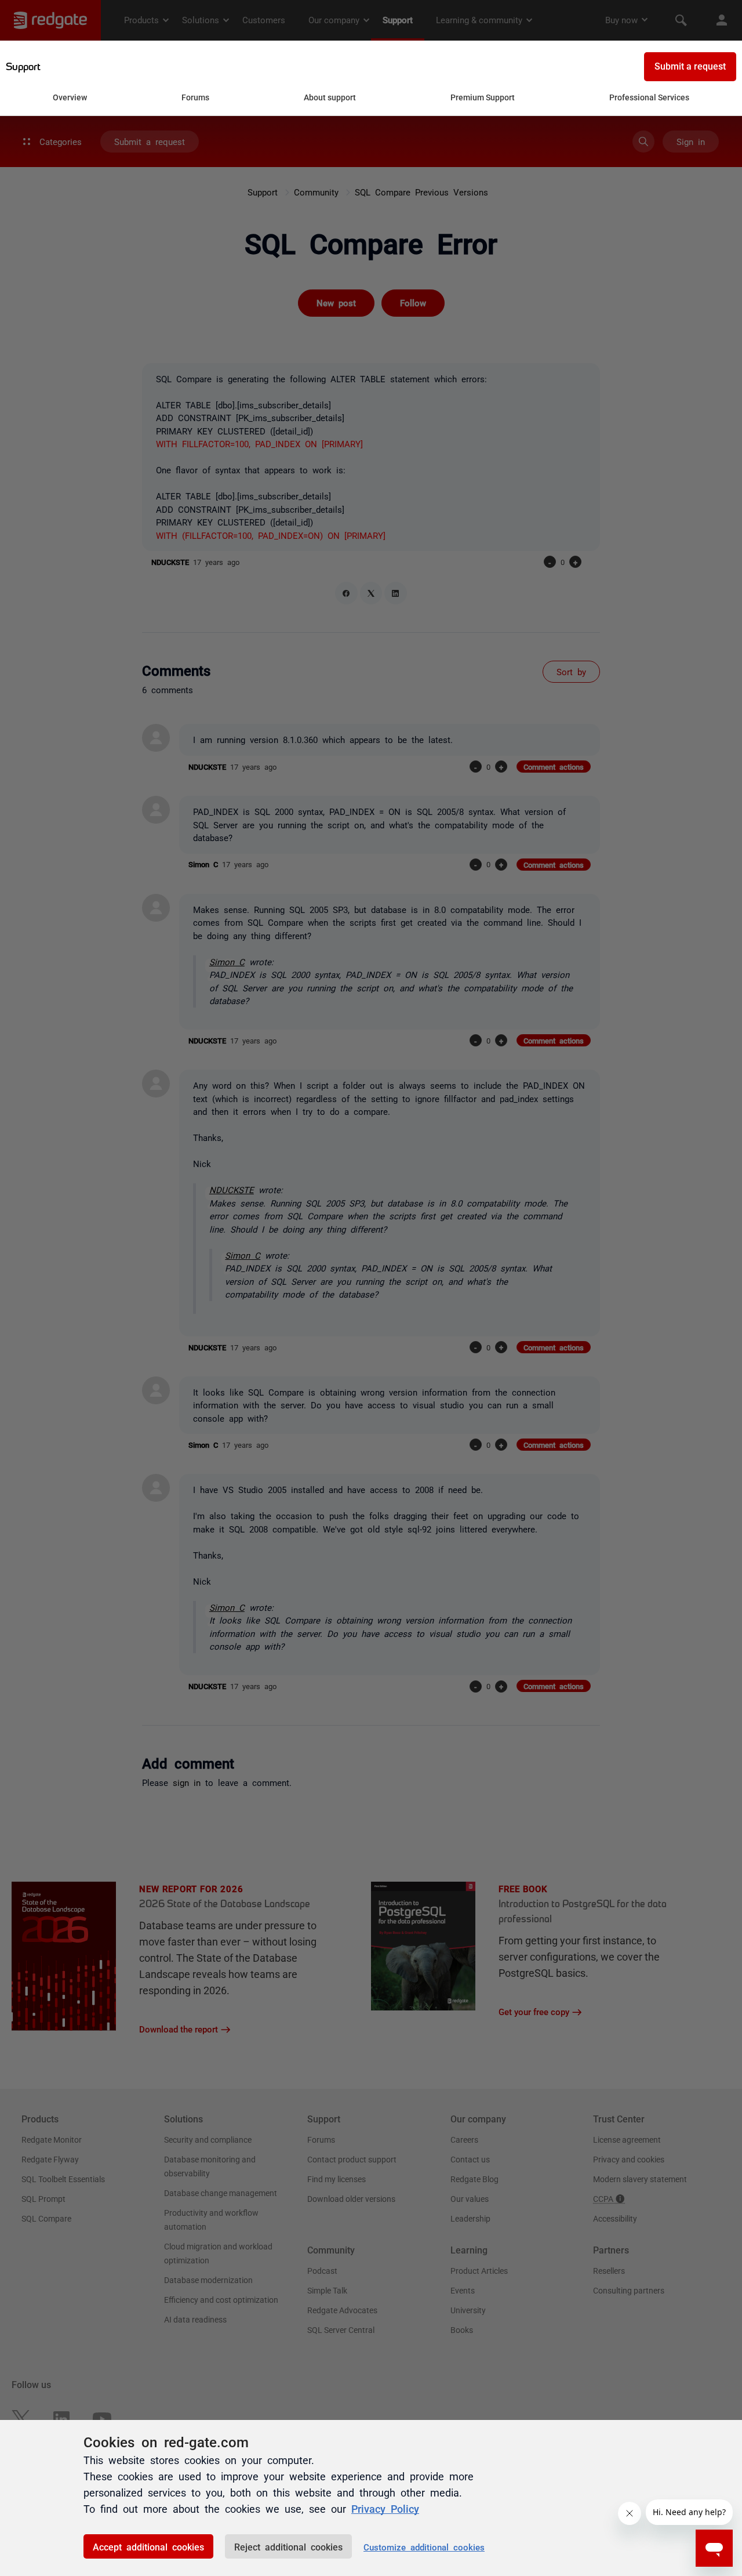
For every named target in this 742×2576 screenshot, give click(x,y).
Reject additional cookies (288, 2546)
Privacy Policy (385, 2508)
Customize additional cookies (424, 2547)
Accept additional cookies (148, 2546)
